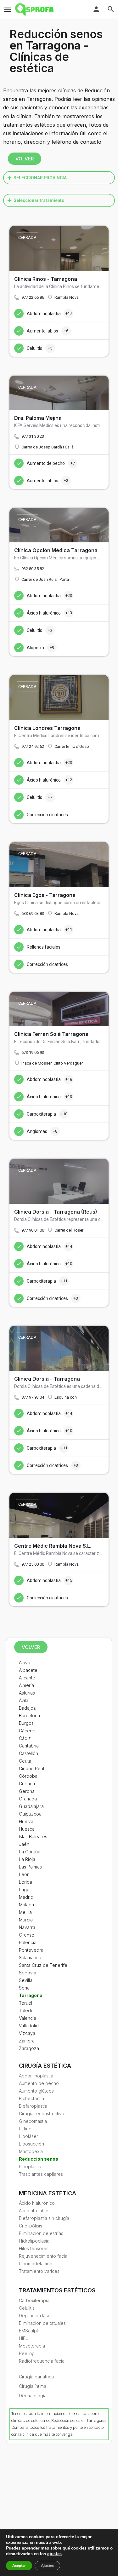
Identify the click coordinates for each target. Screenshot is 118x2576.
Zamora (27, 2041)
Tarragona (31, 1995)
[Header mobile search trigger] (111, 9)
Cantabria (29, 1746)
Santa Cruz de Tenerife (43, 1965)
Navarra (27, 1927)
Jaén (24, 1844)
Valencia (28, 2018)
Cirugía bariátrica (36, 2377)
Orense (27, 1935)
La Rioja (27, 1859)
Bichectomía (31, 2098)
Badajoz (27, 1708)
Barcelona (29, 1715)
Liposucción (31, 2144)
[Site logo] (35, 9)
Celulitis (27, 2308)
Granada (28, 1799)
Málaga (26, 1905)
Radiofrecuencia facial (42, 2361)
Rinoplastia (30, 2166)
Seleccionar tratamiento (39, 200)
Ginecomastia (33, 2121)
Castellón (28, 1753)
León (24, 1874)
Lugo (24, 1889)
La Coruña (30, 1852)
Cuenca (27, 1784)
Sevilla (26, 1980)
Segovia (28, 1973)
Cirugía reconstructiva (42, 2114)
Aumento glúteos (36, 2091)
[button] (59, 178)
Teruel (25, 2003)
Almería (26, 1685)
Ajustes (47, 2566)
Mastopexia (31, 2151)
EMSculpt (28, 2331)
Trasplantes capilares (41, 2174)
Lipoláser (28, 2136)
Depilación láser (36, 2316)
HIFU (24, 2338)
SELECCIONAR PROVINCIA (40, 178)
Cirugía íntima (33, 2386)
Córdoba (28, 1776)
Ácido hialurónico (37, 2203)
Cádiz (25, 1738)
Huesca (27, 1829)
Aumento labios (35, 2211)
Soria (24, 1988)
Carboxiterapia (34, 2300)
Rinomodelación (36, 2264)
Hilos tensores (34, 2248)
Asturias (27, 1693)
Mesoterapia (32, 2346)
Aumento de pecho (39, 2083)
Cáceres (28, 1731)
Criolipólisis (31, 2226)
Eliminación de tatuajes (42, 2323)
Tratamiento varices (39, 2271)
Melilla (25, 1912)
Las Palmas (30, 1867)
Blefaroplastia (33, 2106)
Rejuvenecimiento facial (44, 2256)
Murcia (26, 1920)
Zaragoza (29, 2048)
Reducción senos (39, 2159)
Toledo (26, 2010)
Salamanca (30, 1958)
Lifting (25, 2129)
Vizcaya (27, 2033)
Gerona (27, 1791)
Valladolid (29, 2026)
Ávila (24, 1700)
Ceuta (25, 1761)
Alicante (27, 1678)
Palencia (28, 1942)
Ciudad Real (31, 1768)
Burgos (26, 1723)
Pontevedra (31, 1950)
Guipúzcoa (30, 1814)
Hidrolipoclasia (34, 2241)
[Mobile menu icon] (8, 10)
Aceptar (19, 2566)
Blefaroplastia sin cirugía (44, 2218)
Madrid (26, 1897)
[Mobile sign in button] (96, 9)
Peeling (27, 2353)
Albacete (28, 1670)
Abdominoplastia (36, 2076)
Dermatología (33, 2396)
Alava (25, 1663)
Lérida (25, 1882)
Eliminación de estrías (41, 2233)
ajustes (54, 2554)
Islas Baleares (33, 1837)
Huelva (26, 1821)
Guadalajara (31, 1806)
